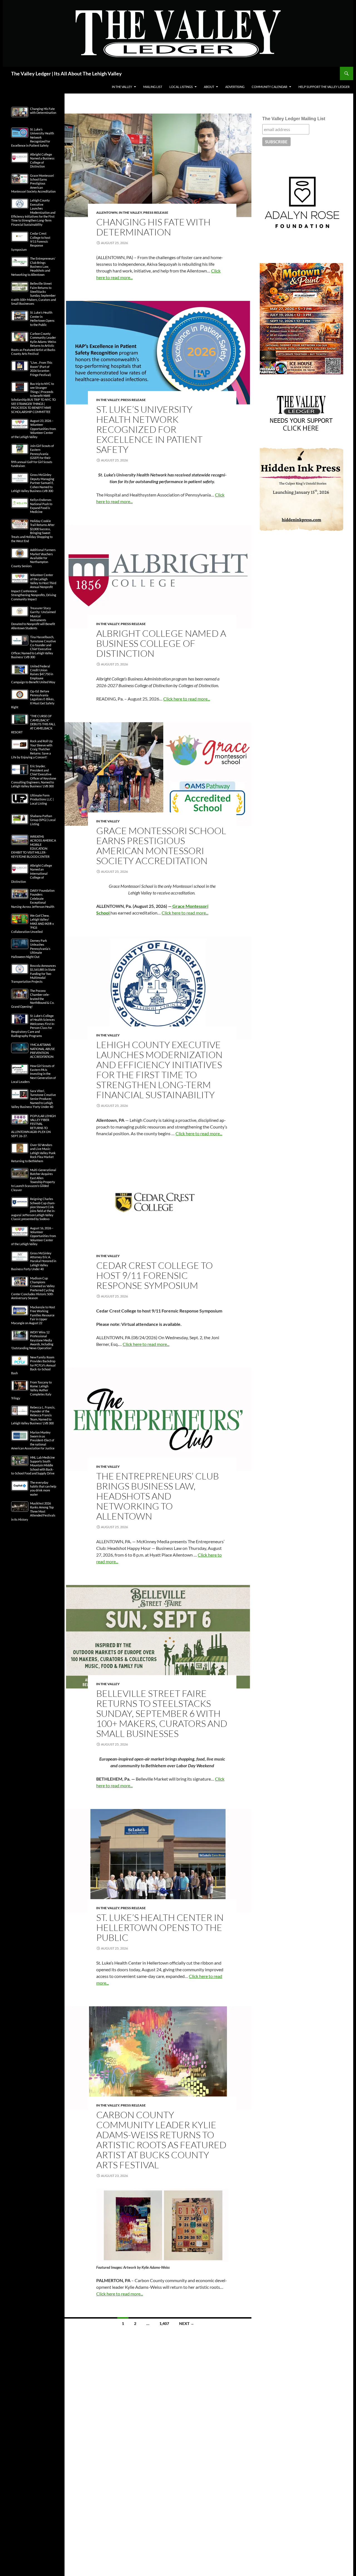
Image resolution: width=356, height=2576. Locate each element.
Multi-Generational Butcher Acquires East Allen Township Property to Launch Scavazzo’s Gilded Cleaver (34, 1180)
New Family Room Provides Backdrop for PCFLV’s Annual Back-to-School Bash (33, 1365)
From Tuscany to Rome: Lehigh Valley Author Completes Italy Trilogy (31, 1390)
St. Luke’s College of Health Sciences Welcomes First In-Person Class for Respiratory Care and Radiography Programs (33, 1026)
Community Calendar (270, 87)
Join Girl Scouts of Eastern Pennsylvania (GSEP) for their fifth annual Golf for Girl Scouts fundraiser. (33, 456)
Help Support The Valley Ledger (324, 87)
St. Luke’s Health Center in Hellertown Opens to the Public (160, 1927)
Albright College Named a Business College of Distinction (161, 643)
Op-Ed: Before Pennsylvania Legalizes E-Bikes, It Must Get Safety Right (33, 699)
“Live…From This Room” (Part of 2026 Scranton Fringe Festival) (41, 368)
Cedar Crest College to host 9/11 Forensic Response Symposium (154, 1275)
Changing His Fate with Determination (153, 227)
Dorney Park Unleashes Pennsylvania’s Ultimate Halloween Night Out (31, 949)
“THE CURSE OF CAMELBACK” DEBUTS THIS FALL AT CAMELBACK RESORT (33, 724)
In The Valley (122, 87)
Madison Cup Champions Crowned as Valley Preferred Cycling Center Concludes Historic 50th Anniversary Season (33, 1288)
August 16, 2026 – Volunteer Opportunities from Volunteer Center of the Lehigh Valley (34, 1236)
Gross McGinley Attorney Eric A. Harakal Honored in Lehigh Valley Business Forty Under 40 (34, 1261)
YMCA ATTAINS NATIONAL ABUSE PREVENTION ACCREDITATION (42, 1051)
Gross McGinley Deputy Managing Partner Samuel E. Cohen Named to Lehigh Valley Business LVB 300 (33, 483)
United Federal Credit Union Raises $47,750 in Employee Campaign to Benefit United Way (33, 674)
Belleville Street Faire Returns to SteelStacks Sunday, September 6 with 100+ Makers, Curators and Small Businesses (162, 1713)
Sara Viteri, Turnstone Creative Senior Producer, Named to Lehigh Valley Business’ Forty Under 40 (34, 1099)
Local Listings (181, 87)
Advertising (235, 87)
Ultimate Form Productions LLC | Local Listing (42, 799)
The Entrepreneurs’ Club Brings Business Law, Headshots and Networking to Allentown (158, 1496)
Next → (187, 2323)
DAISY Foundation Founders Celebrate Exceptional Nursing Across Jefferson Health (33, 899)
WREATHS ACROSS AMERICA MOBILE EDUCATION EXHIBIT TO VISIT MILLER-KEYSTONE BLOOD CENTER (34, 846)
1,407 (164, 2323)
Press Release (156, 212)
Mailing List (153, 87)
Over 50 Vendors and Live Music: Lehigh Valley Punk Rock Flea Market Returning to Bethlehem (33, 1153)
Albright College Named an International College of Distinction (32, 873)
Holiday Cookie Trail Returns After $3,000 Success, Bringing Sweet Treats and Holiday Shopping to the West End (33, 531)
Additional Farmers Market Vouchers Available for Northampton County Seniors (33, 558)
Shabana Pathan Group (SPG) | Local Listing (43, 820)
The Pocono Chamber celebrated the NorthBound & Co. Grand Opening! (33, 999)
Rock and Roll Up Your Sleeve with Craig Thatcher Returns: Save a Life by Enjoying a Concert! (32, 749)
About (209, 87)
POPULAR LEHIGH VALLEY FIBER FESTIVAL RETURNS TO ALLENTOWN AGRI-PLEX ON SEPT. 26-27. (33, 1126)
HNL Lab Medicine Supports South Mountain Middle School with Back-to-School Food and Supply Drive (33, 1465)
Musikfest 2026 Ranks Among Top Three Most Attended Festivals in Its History (33, 1511)
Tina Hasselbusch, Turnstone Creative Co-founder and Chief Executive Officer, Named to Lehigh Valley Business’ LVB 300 (34, 647)
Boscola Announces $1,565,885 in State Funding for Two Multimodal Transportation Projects (34, 974)
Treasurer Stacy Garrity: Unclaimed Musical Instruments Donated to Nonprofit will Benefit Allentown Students (33, 618)
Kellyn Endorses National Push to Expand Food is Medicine (41, 506)
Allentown (107, 212)
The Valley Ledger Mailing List (294, 119)
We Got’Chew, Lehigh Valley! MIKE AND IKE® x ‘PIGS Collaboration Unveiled (33, 924)
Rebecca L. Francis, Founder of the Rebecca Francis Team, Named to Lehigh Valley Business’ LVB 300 (33, 1415)
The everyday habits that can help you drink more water (43, 1488)
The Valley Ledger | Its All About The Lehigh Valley (66, 73)
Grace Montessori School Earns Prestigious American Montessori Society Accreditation (161, 846)
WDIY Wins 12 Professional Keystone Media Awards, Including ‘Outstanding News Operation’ (32, 1340)
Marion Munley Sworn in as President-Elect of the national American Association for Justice (33, 1440)
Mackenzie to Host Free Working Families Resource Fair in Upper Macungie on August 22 (33, 1315)
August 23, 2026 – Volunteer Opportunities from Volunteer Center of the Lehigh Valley (34, 429)
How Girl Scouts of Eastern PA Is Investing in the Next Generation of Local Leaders (34, 1074)
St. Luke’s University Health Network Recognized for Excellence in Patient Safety (149, 429)
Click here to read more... (187, 699)
